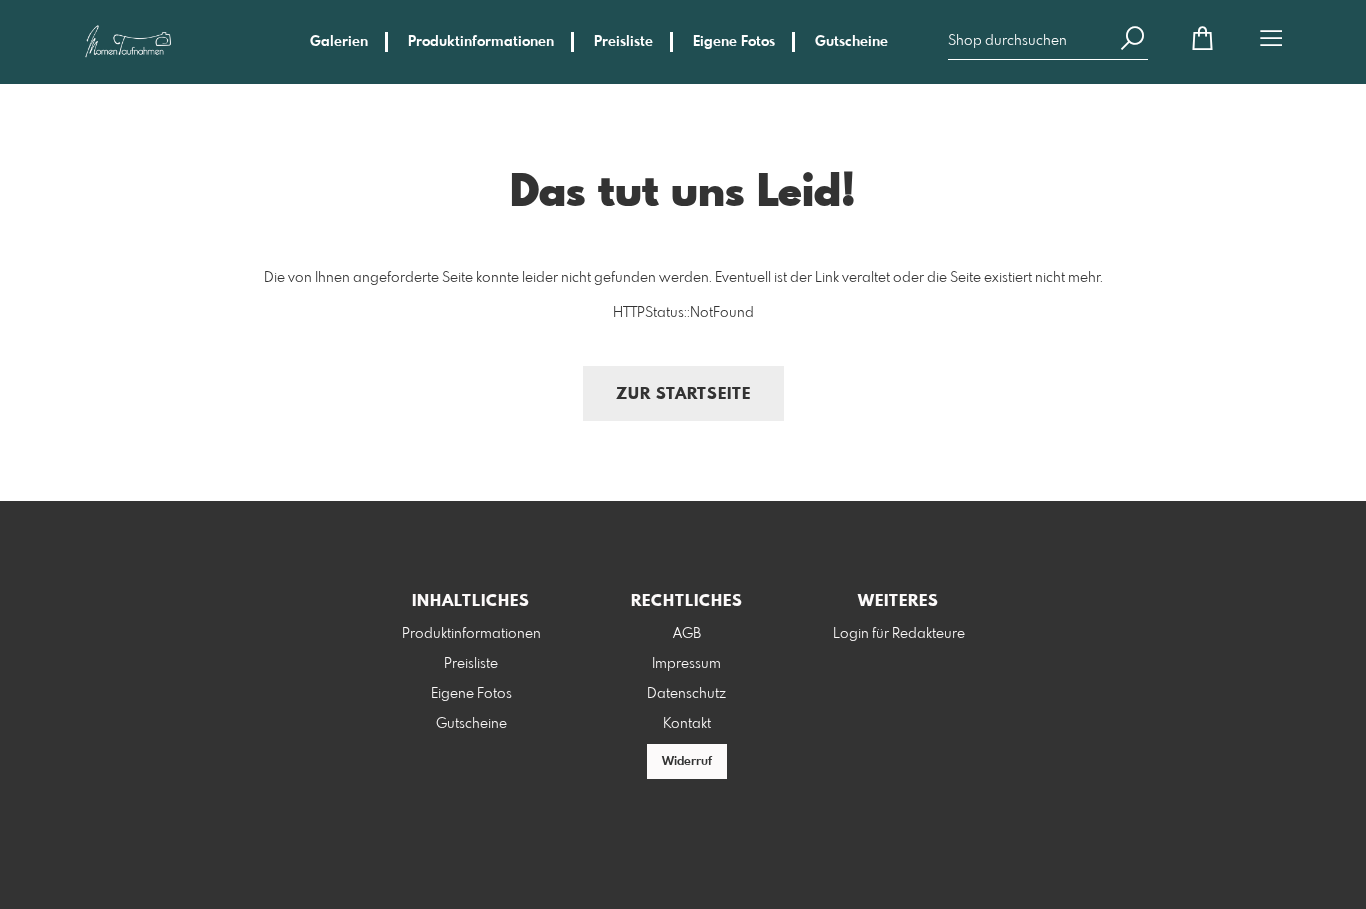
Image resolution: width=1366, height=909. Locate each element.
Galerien (339, 42)
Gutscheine (851, 42)
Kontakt (687, 724)
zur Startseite (683, 394)
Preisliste (623, 42)
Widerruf (687, 762)
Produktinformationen (481, 42)
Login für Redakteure (899, 634)
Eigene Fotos (734, 42)
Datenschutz (686, 694)
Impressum (686, 664)
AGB (687, 634)
